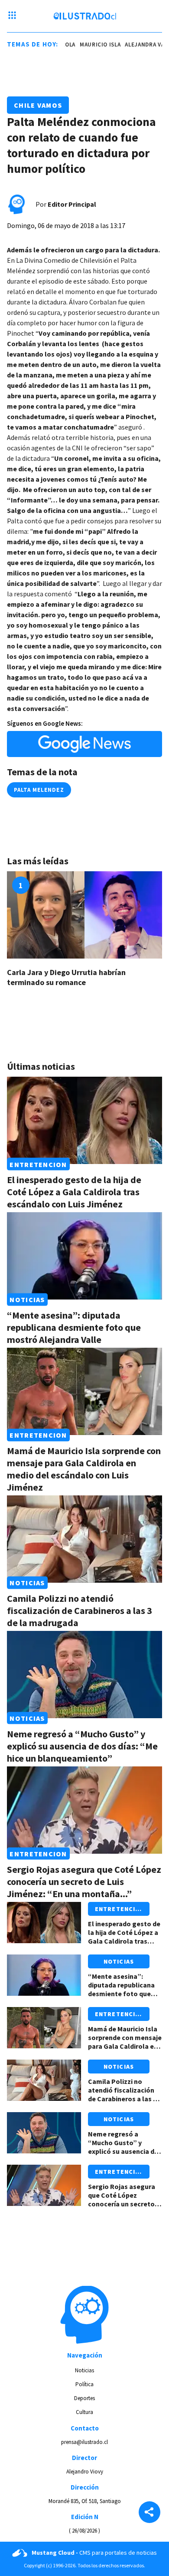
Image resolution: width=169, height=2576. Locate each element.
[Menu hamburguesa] (12, 16)
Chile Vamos (38, 105)
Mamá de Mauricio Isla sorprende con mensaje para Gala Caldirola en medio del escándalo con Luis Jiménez (84, 1469)
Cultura (84, 2412)
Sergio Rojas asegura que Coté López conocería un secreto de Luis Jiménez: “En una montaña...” (84, 1882)
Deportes (84, 2398)
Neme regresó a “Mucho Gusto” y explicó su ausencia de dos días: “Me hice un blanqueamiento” (82, 1746)
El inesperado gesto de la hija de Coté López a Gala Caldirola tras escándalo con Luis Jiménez (74, 1192)
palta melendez (39, 790)
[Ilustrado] (85, 16)
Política (84, 2384)
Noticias (27, 1300)
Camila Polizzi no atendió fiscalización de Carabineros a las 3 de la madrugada (80, 1610)
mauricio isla (94, 45)
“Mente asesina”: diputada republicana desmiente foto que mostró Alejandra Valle (74, 1327)
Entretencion (38, 1164)
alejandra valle (144, 45)
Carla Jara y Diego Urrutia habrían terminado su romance (66, 977)
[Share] (149, 2513)
